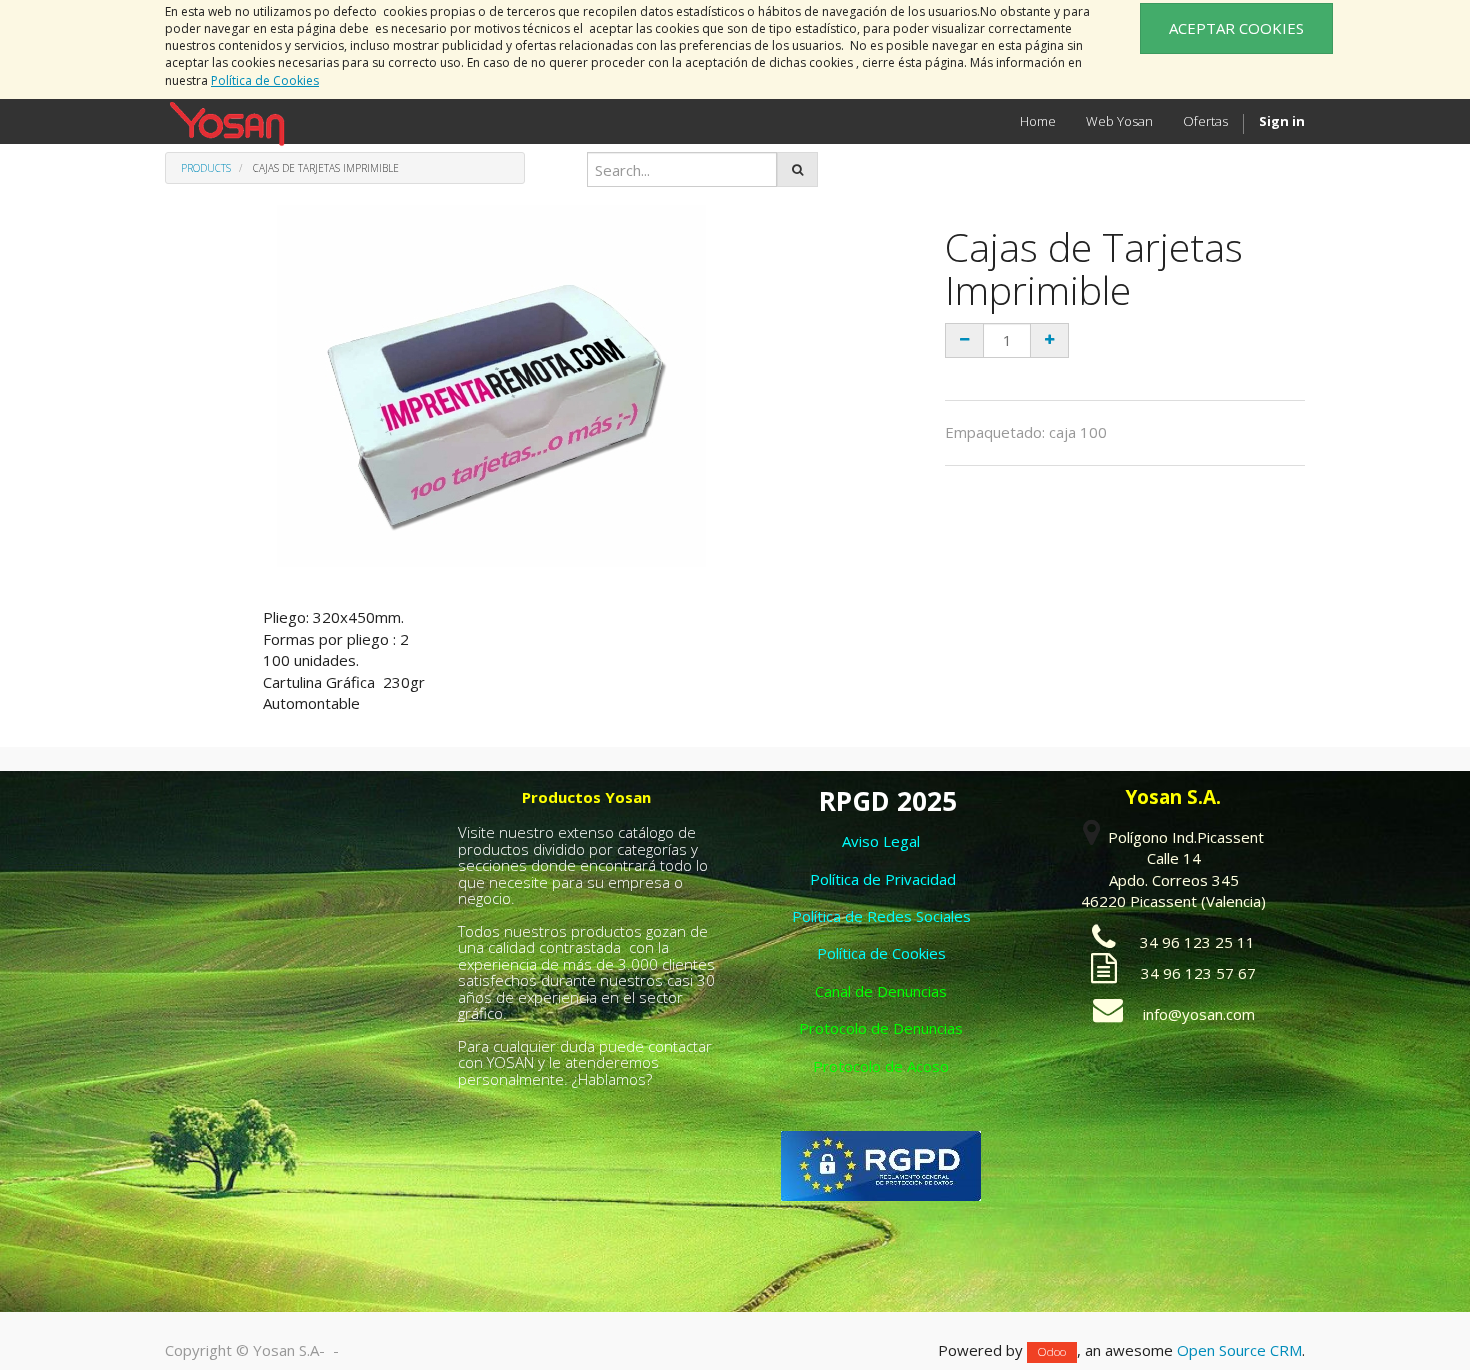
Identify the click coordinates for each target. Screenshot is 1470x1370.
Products (206, 168)
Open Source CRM (1239, 1350)
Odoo (1052, 1351)
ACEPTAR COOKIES (1236, 28)
